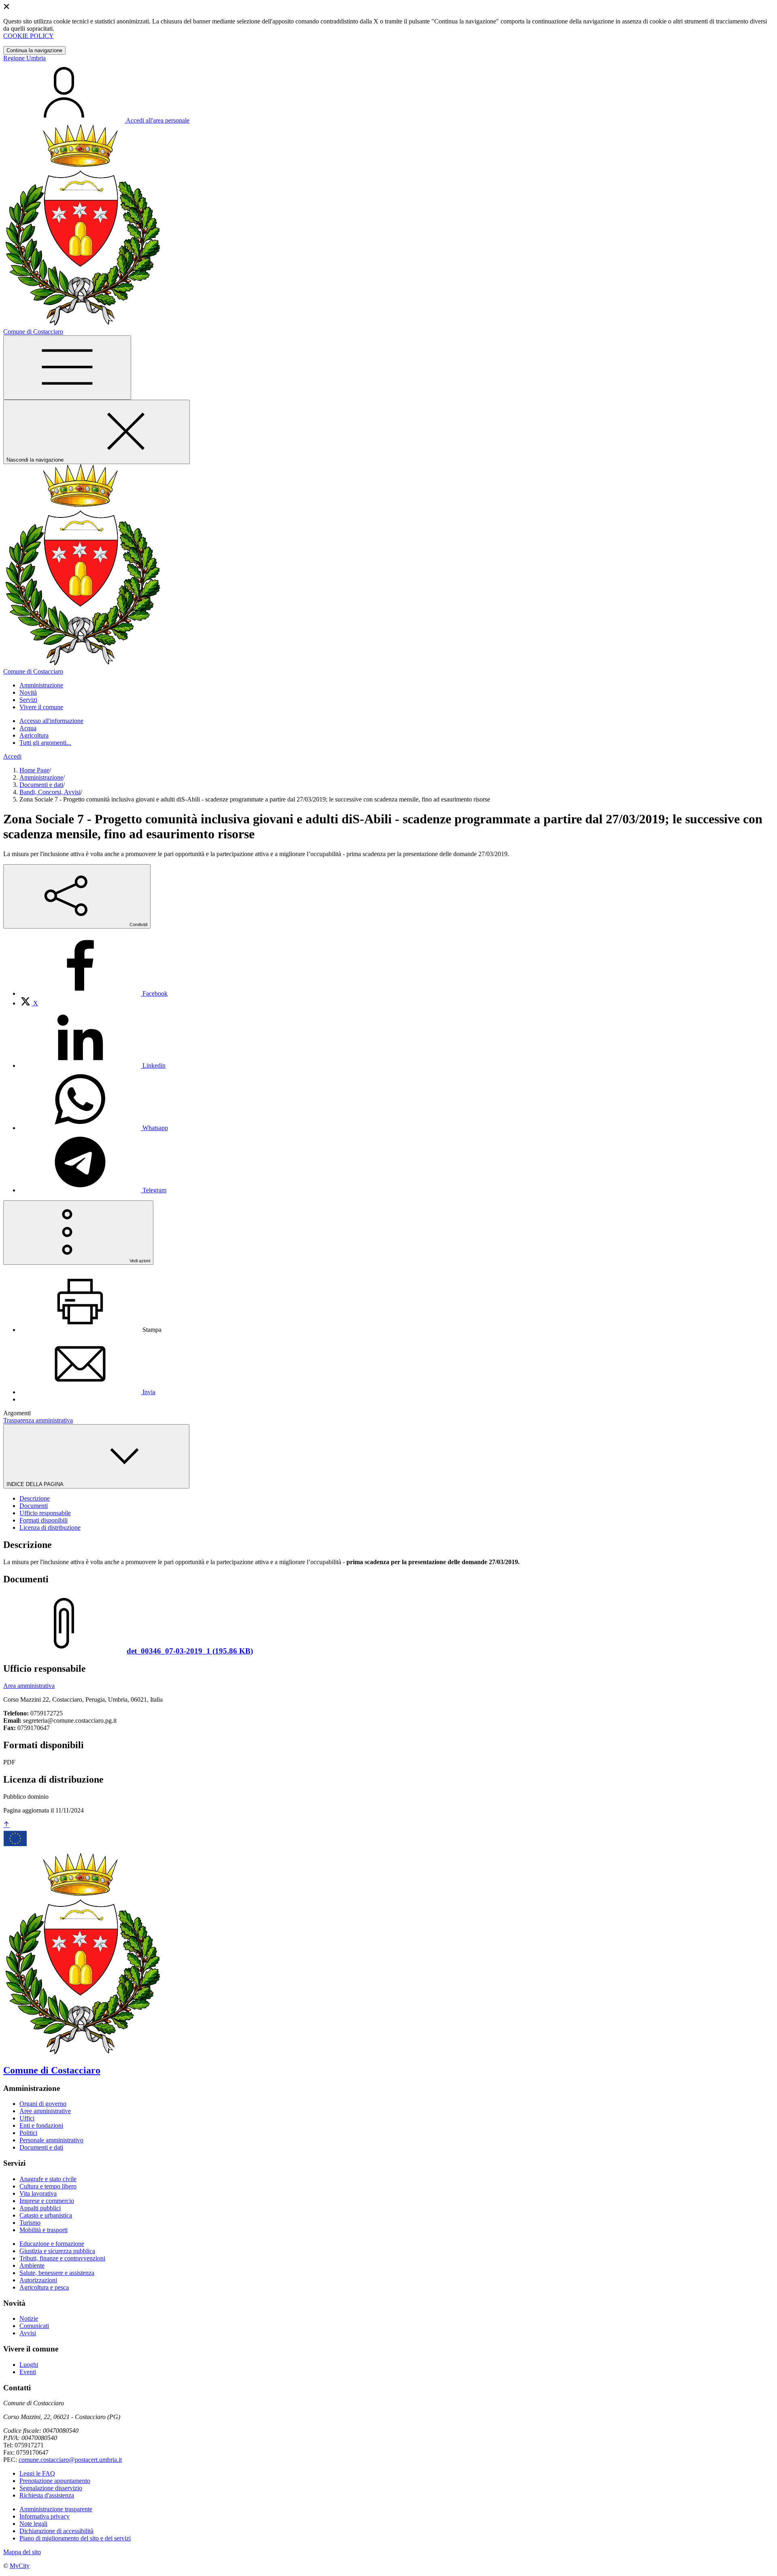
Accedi (12, 756)
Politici (28, 2133)
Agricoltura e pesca (44, 2287)
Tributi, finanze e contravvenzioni (62, 2258)
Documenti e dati (41, 785)
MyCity (20, 2566)
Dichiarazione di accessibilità (56, 2531)
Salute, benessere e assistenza (57, 2273)
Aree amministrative (45, 2111)
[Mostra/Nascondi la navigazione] (67, 368)
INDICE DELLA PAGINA (36, 1484)
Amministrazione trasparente (56, 2509)
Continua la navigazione (34, 50)
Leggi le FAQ (37, 2473)
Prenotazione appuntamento (55, 2481)
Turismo (30, 2223)
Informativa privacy (45, 2516)
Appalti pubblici (40, 2208)
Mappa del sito (22, 2552)
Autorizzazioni (38, 2280)
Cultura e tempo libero (48, 2186)
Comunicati (34, 2326)
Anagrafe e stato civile (48, 2179)
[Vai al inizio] (6, 1825)
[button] (41, 685)
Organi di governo (43, 2104)
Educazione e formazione (52, 2244)
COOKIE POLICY (29, 36)
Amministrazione (41, 777)
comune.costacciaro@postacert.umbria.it (70, 2460)
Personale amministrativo (51, 2140)
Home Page (34, 770)
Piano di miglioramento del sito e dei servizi (75, 2538)
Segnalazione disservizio (51, 2488)
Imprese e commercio (47, 2201)
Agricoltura (34, 735)
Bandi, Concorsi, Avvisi (50, 792)
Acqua (28, 728)
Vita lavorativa (38, 2193)
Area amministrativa (29, 1686)
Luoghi (29, 2365)
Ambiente (32, 2265)
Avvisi (28, 2333)
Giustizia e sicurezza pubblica (57, 2251)
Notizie (29, 2318)
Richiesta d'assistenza (47, 2495)
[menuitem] (93, 993)
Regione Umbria (24, 58)
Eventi (28, 2372)
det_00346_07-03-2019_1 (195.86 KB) (190, 1651)
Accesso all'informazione (51, 721)
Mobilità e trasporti (44, 2230)
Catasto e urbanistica (46, 2215)
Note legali (33, 2524)
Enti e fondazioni (41, 2125)
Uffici (27, 2118)
